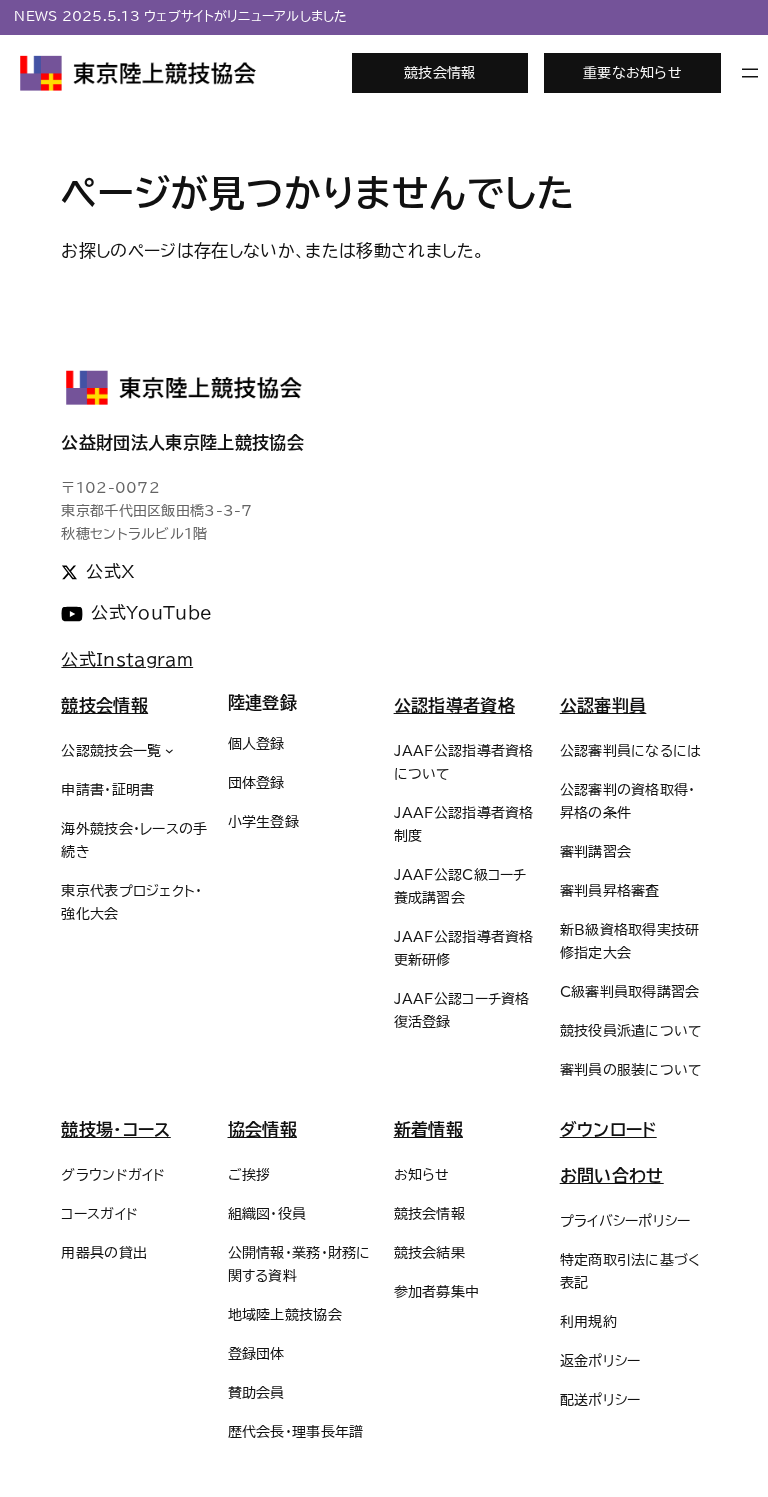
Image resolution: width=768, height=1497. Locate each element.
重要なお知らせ (632, 72)
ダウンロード (608, 1129)
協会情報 (262, 1129)
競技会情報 (439, 72)
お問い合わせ (612, 1175)
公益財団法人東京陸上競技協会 (182, 442)
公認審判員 (603, 705)
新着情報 (428, 1129)
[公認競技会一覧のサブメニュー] (169, 750)
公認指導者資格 (454, 705)
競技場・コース (115, 1129)
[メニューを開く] (750, 73)
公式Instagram (127, 659)
